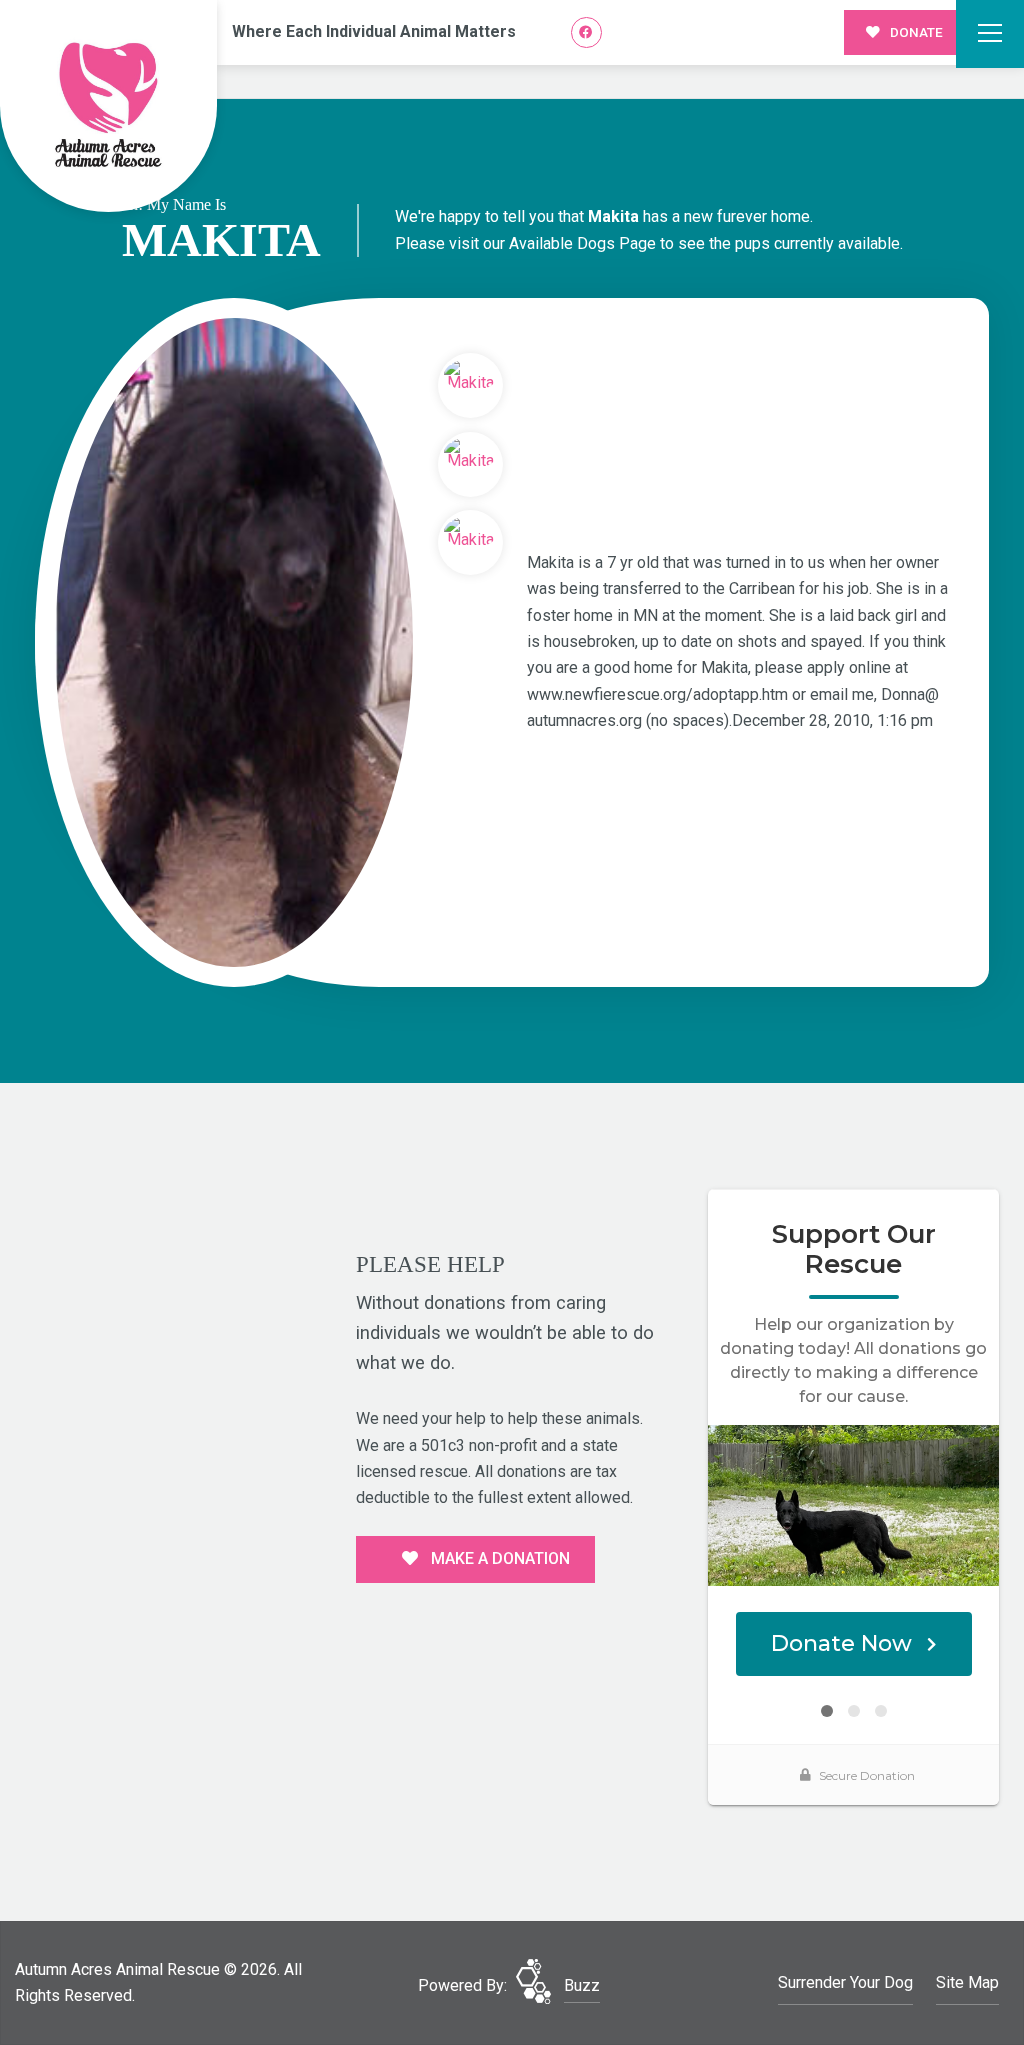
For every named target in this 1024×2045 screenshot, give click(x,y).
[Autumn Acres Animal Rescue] (109, 106)
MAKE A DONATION (498, 1558)
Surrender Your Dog (845, 1982)
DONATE (915, 32)
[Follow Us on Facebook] (586, 32)
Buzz (582, 1985)
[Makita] (233, 642)
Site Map (967, 1982)
